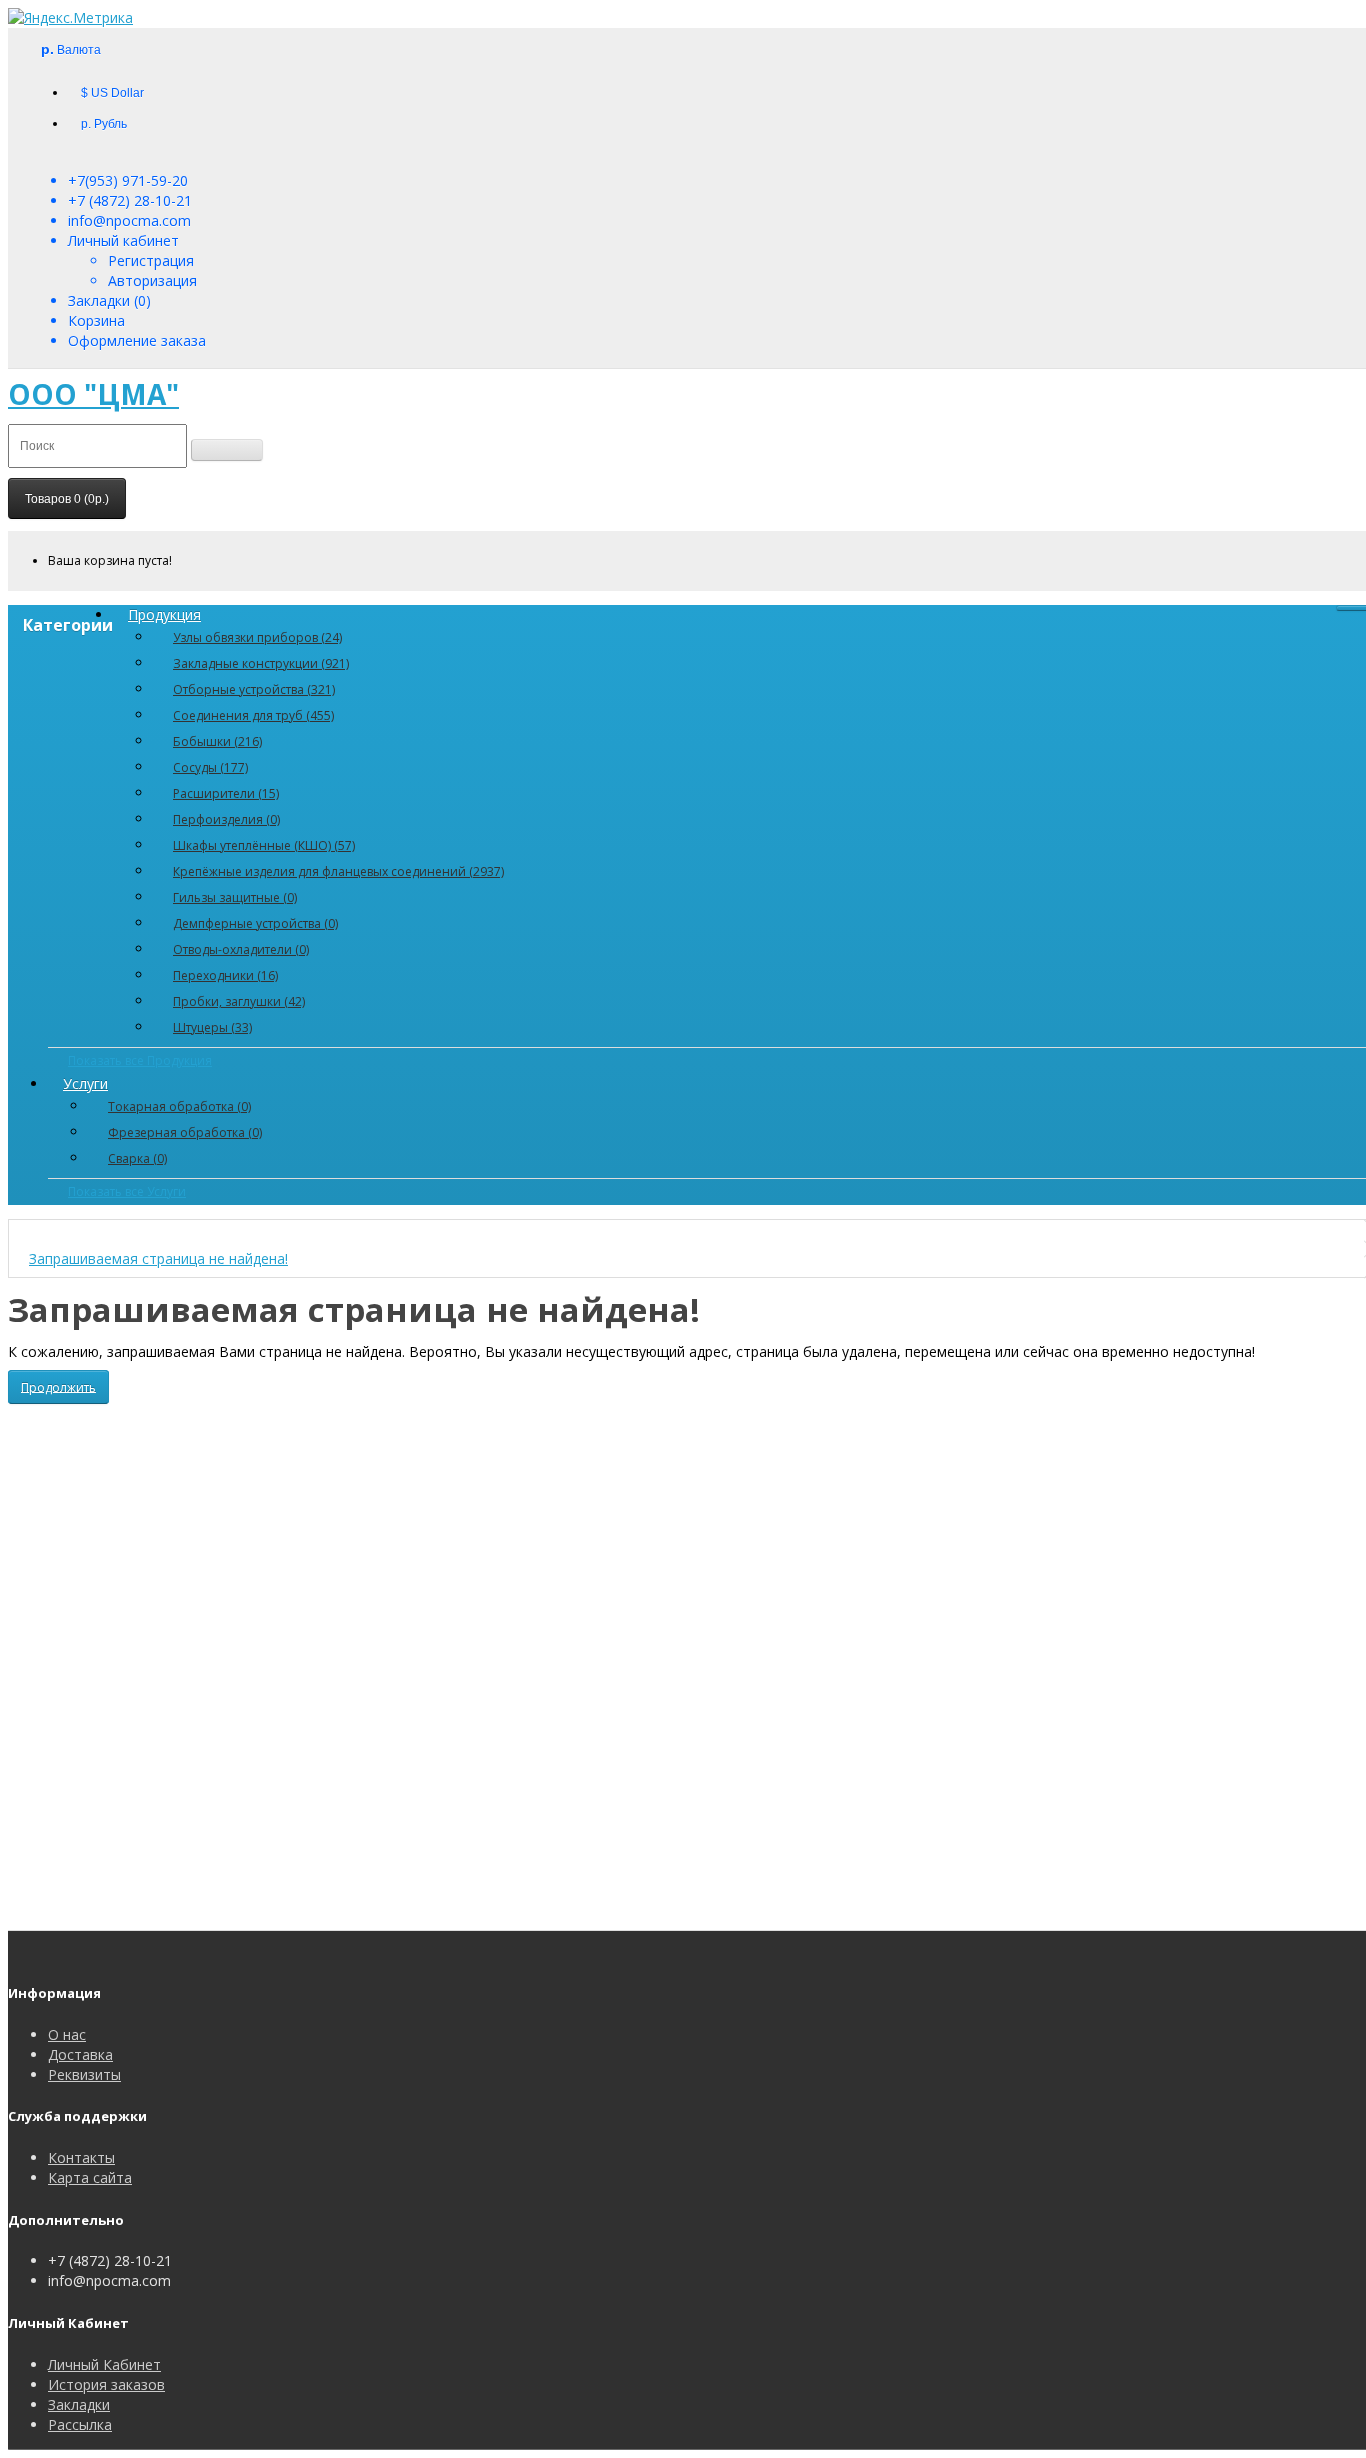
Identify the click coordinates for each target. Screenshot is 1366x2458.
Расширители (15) (226, 793)
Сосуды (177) (210, 767)
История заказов (106, 2384)
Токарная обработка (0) (179, 1106)
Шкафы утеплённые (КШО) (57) (264, 845)
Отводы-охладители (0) (241, 949)
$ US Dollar (112, 93)
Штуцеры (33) (212, 1027)
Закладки (79, 2404)
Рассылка (80, 2424)
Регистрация (151, 260)
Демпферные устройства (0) (255, 923)
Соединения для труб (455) (253, 715)
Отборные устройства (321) (254, 689)
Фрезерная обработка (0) (185, 1132)
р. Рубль (104, 124)
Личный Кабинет (104, 2364)
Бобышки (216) (217, 741)
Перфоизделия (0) (226, 819)
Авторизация (152, 280)
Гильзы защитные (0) (235, 897)
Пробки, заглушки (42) (239, 1001)
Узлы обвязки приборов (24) (257, 637)
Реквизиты (84, 2074)
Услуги (85, 1083)
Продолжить (58, 1386)
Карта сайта (90, 2177)
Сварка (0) (137, 1158)
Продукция (164, 614)
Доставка (80, 2054)
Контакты (81, 2157)
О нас (67, 2034)
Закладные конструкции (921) (261, 663)
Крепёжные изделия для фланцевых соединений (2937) (338, 871)
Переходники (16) (225, 975)
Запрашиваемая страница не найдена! (158, 1258)
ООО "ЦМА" (93, 394)
